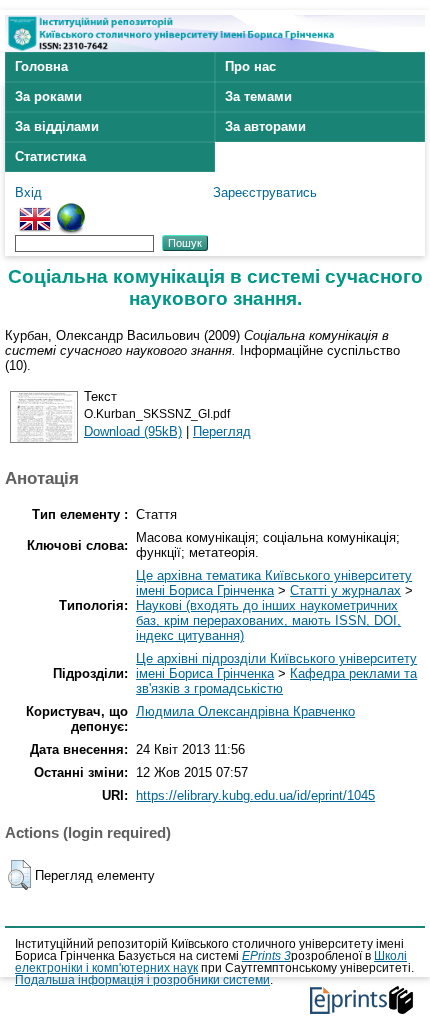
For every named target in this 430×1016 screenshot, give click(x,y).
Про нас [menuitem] (250, 66)
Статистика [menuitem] (50, 156)
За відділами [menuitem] (57, 126)
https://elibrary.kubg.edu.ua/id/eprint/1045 (255, 795)
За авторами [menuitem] (265, 126)
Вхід (28, 192)
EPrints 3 (266, 956)
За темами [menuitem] (258, 96)
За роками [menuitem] (48, 96)
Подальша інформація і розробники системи (142, 980)
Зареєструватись (265, 192)
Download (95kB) (133, 431)
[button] (19, 875)
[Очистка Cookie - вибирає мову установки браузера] (71, 210)
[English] (35, 210)
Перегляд (222, 431)
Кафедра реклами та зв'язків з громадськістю (276, 681)
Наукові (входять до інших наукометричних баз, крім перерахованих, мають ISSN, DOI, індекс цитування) (268, 620)
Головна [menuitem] (41, 66)
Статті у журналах (345, 590)
